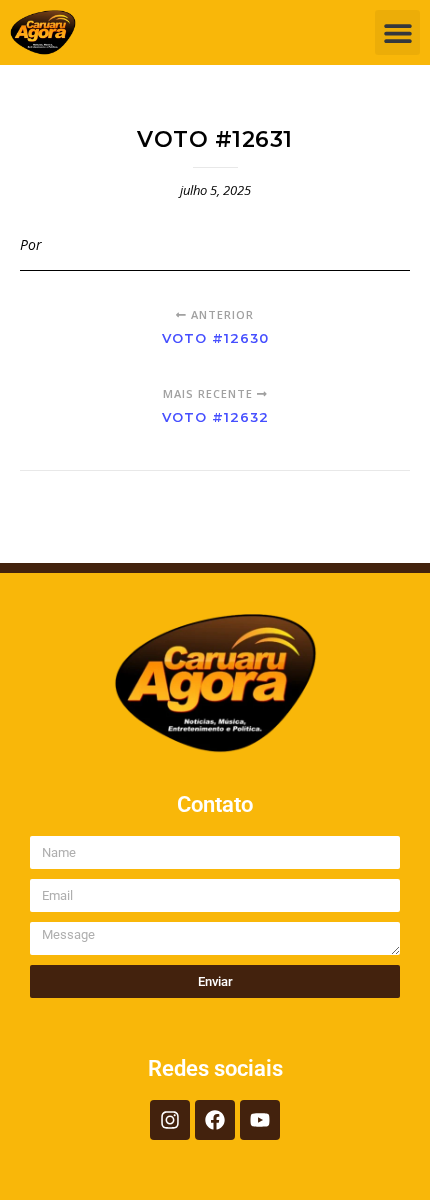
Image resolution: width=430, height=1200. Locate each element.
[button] (397, 32)
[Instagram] (170, 1120)
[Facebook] (215, 1120)
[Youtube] (260, 1120)
